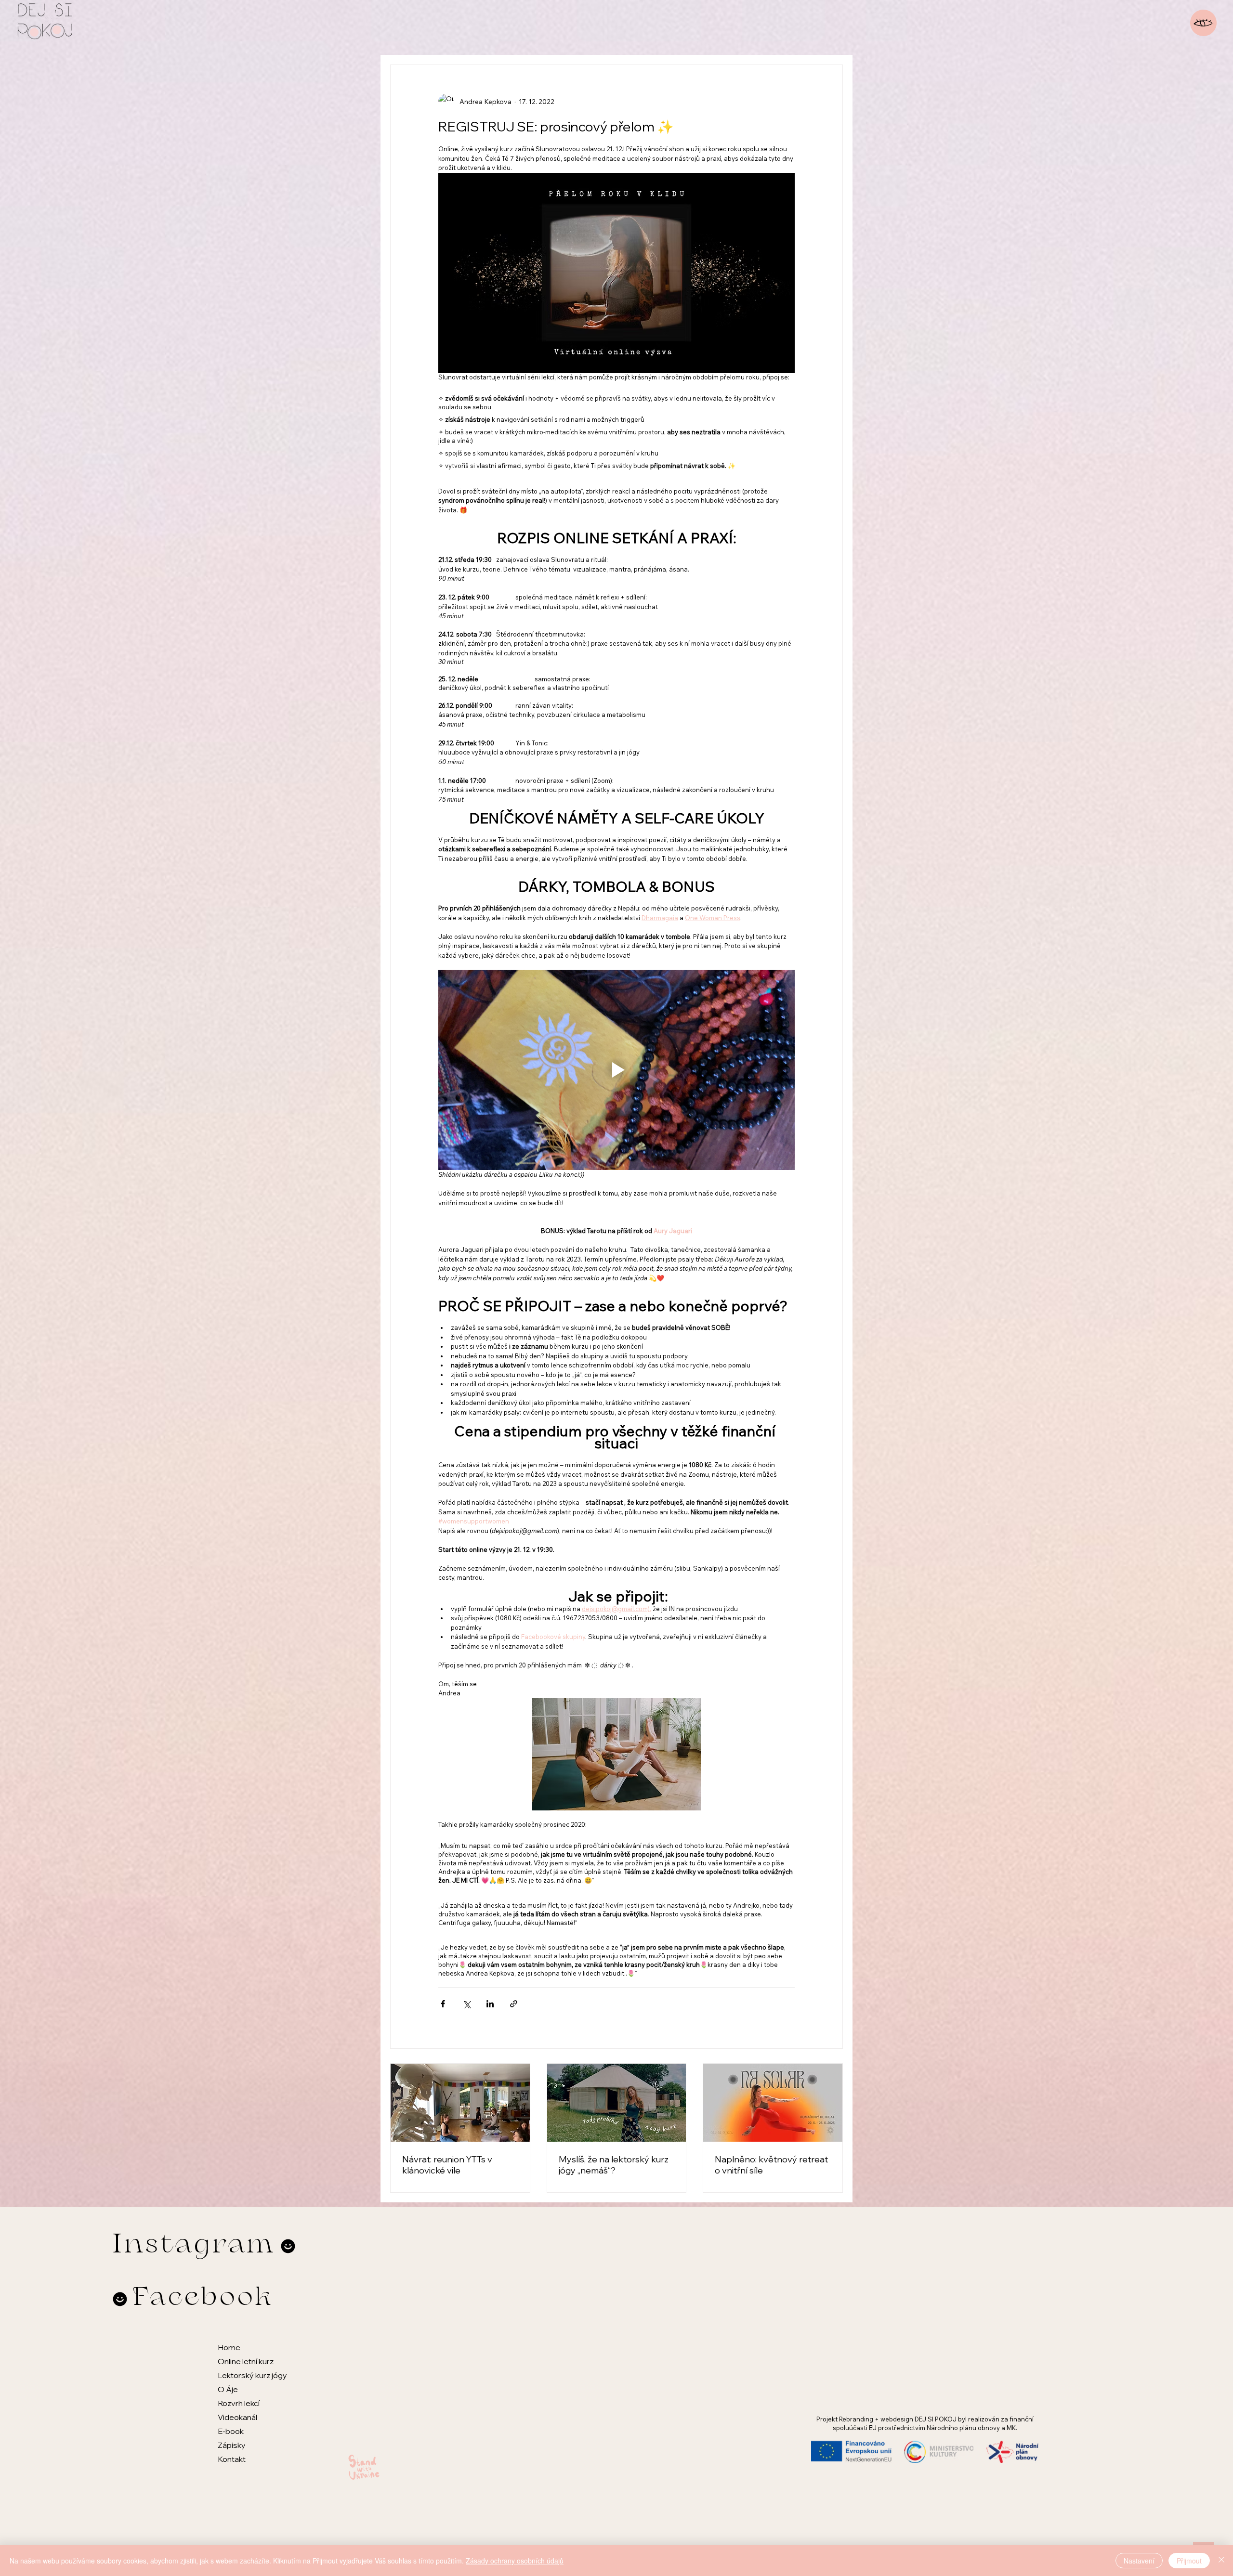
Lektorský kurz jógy (252, 2375)
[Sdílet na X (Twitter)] (466, 2004)
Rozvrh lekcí (239, 2403)
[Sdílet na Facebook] (443, 2004)
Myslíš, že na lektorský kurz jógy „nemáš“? (614, 2165)
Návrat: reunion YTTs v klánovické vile (447, 2165)
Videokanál (237, 2417)
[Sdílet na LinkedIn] (490, 2004)
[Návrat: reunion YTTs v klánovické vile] (460, 2103)
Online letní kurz (246, 2361)
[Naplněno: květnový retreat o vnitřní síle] (773, 2103)
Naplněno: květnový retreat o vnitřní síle (771, 2165)
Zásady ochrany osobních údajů (515, 2561)
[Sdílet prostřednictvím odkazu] (514, 2004)
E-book (231, 2431)
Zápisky (232, 2445)
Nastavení (1139, 2561)
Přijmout (1189, 2561)
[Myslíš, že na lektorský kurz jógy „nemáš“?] (617, 2103)
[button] (1203, 23)
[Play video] (616, 1070)
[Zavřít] (1221, 2561)
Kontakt (232, 2459)
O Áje (228, 2389)
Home (229, 2347)
